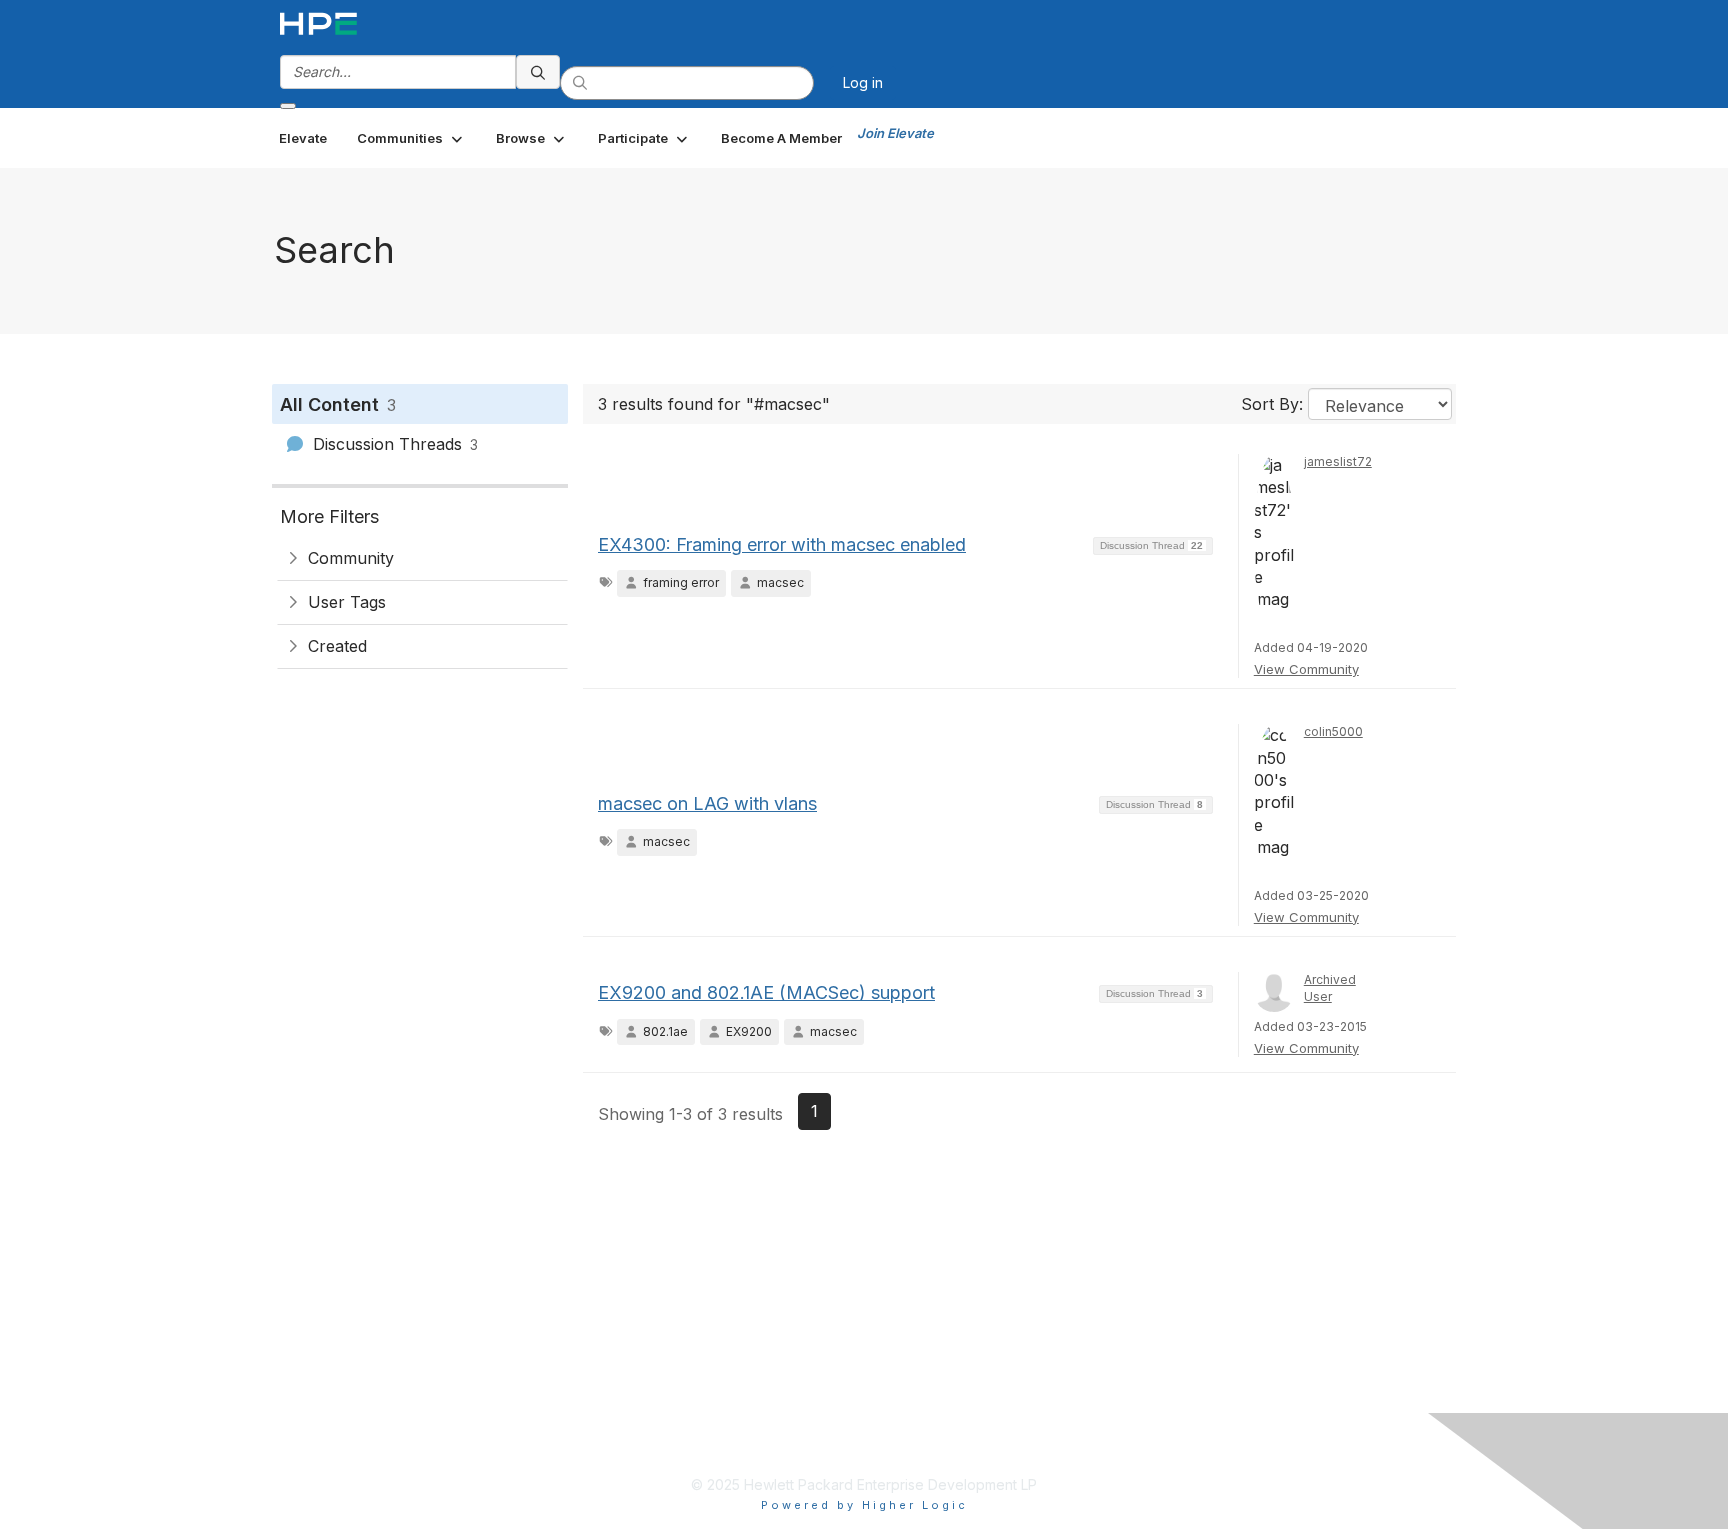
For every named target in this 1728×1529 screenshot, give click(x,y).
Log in (863, 82)
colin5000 (1333, 731)
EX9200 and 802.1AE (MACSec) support (766, 992)
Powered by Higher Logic (864, 1505)
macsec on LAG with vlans (707, 803)
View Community (1306, 669)
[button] (411, 138)
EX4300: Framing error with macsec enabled (782, 544)
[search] (538, 72)
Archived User (1330, 988)
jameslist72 (1338, 461)
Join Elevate (895, 133)
